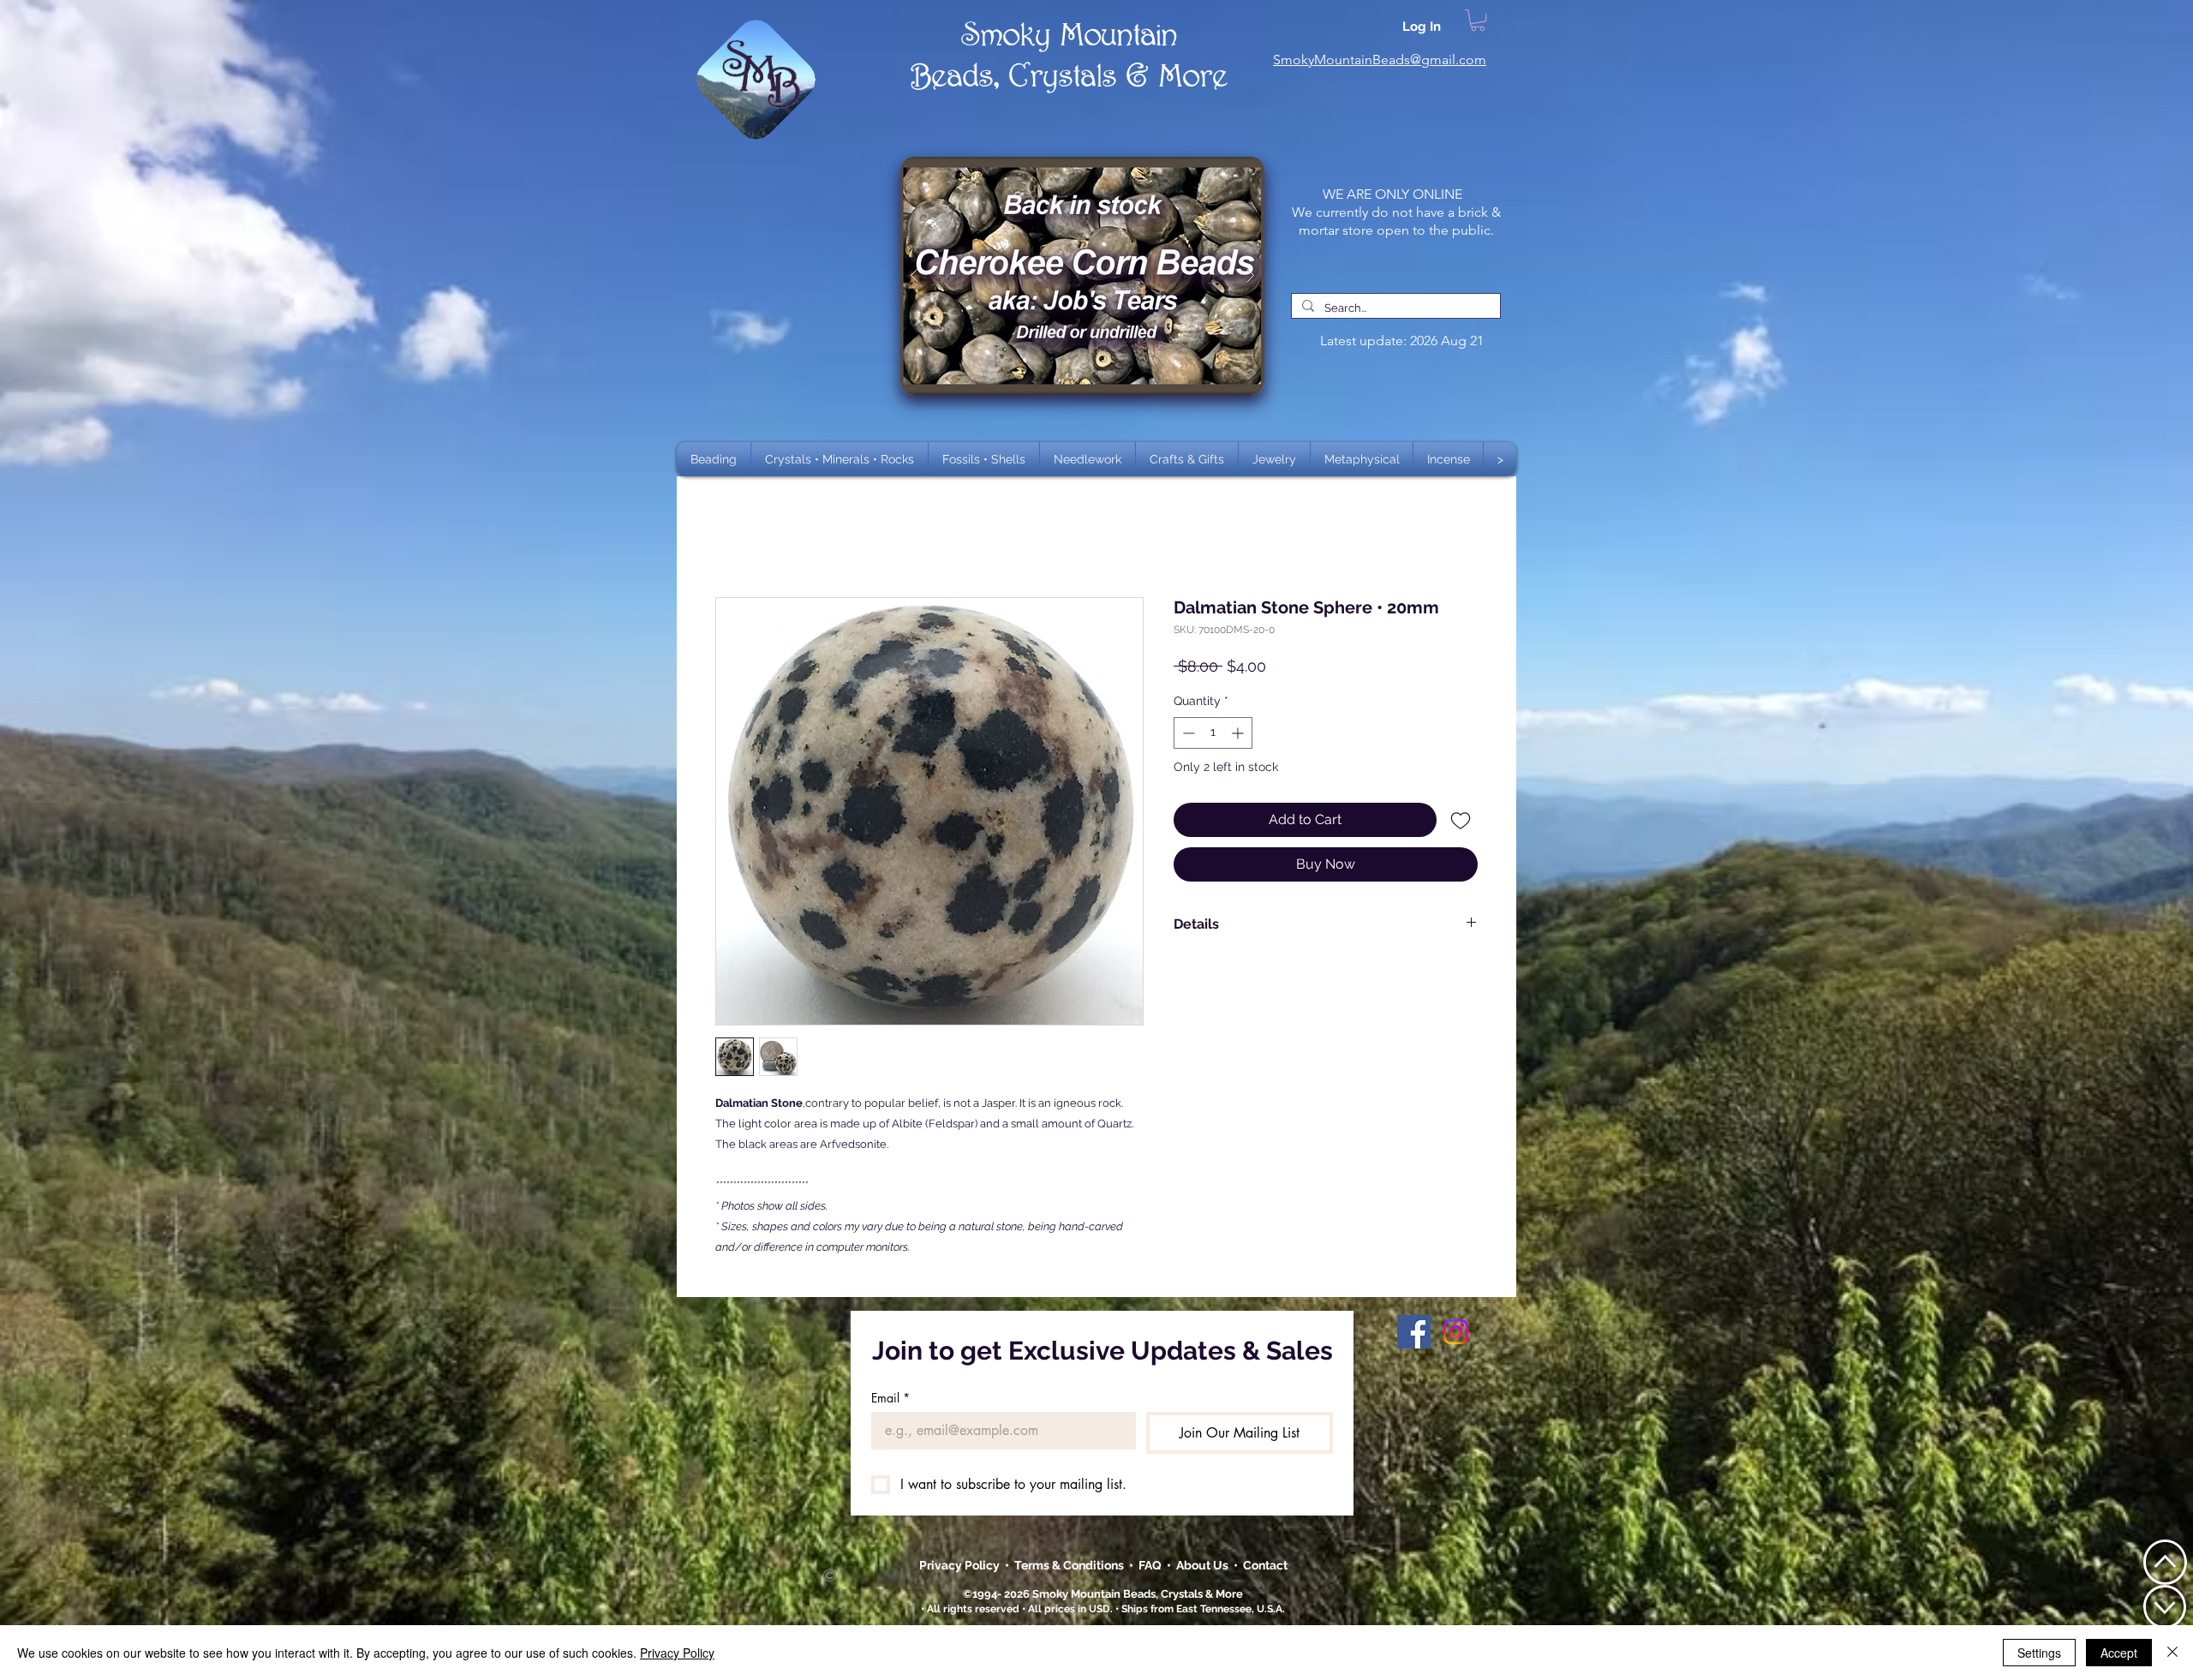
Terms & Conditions (1072, 1565)
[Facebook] (1414, 1332)
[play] (1224, 171)
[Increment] (1239, 733)
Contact (1265, 1565)
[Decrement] (1187, 733)
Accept (2119, 1653)
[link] (1478, 20)
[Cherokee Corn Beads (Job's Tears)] (1082, 276)
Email (890, 1398)
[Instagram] (1456, 1332)
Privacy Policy (961, 1565)
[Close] (2172, 1653)
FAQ (1150, 1565)
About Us (1205, 1565)
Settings (2039, 1653)
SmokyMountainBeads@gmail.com (1380, 60)
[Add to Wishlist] (1461, 820)
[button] (840, 459)
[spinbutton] (1213, 733)
